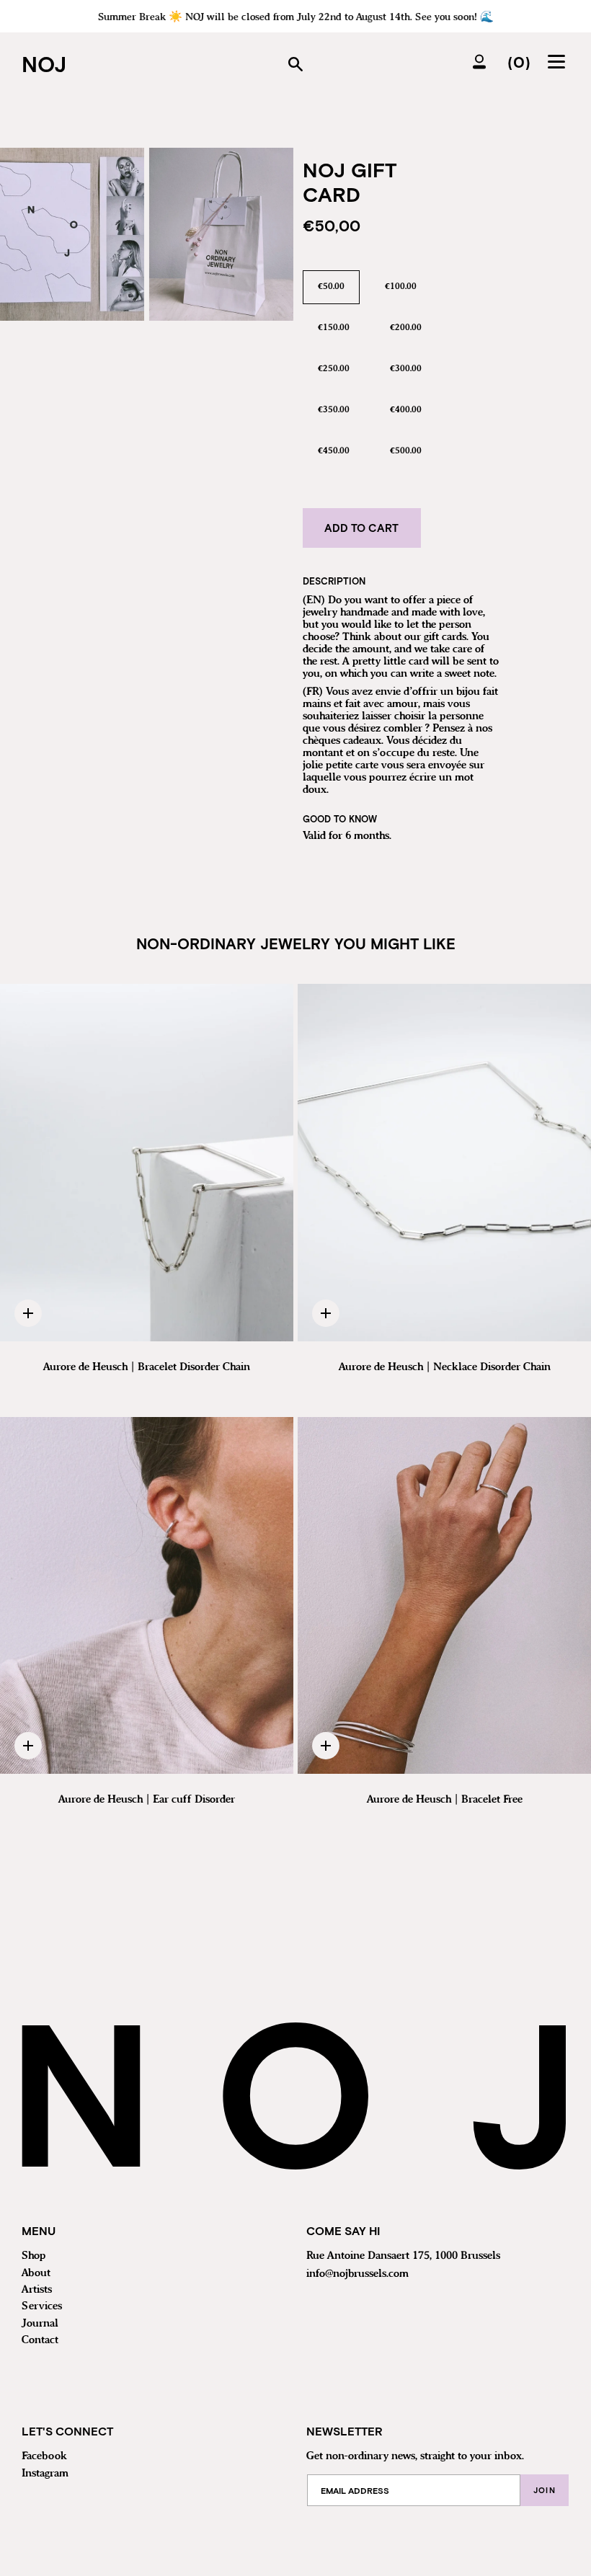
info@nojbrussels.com (357, 2274)
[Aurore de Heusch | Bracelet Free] (444, 1596)
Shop (34, 2256)
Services (42, 2306)
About (36, 2273)
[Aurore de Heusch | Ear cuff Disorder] (147, 1596)
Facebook (44, 2456)
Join (545, 2490)
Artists (37, 2290)
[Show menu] (559, 61)
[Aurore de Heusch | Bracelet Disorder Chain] (147, 1163)
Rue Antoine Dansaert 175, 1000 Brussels (403, 2256)
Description (334, 581)
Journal (40, 2324)
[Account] (479, 61)
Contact (40, 2340)
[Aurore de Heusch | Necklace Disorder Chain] (444, 1163)
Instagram (45, 2474)
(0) (519, 61)
